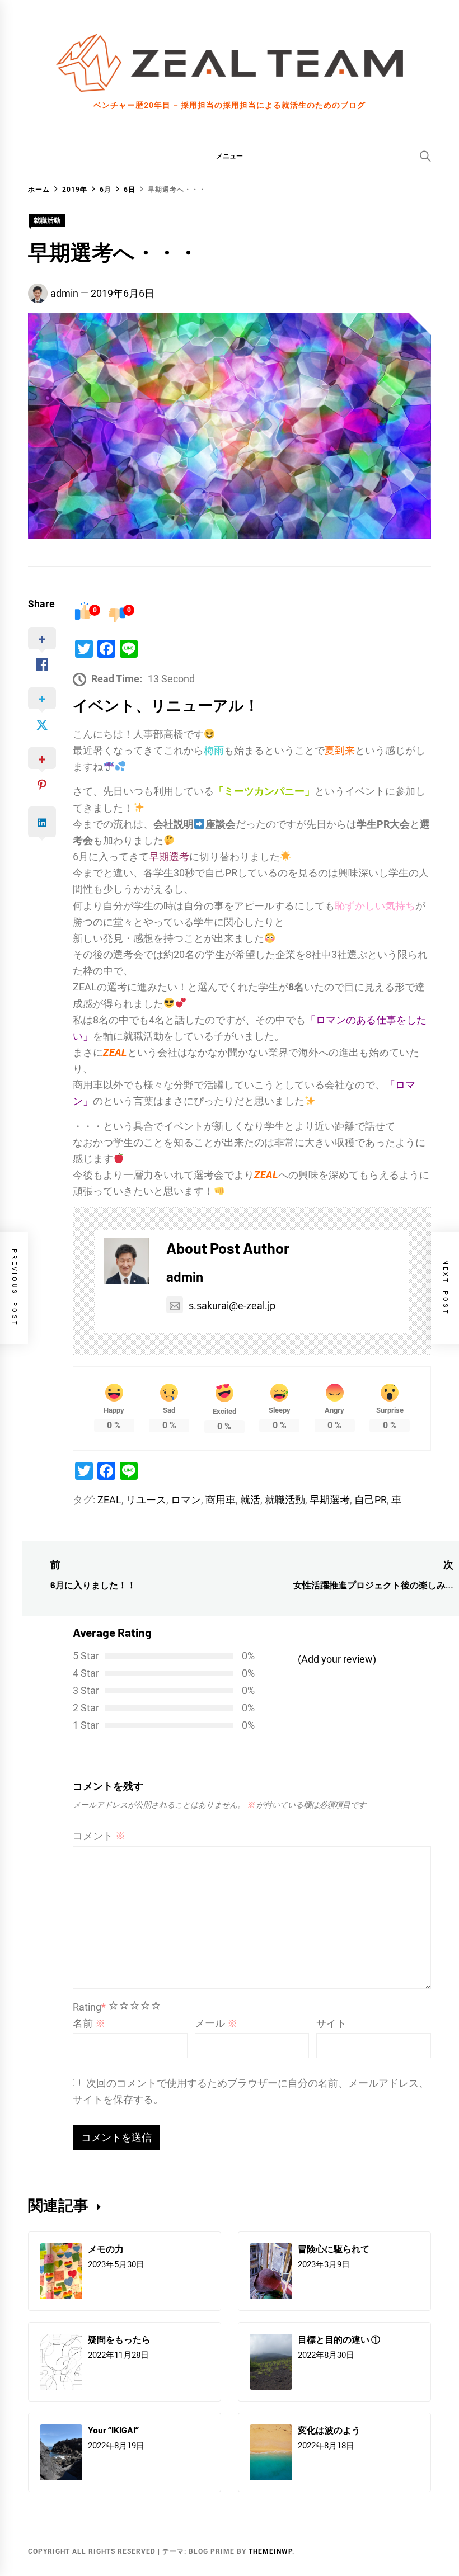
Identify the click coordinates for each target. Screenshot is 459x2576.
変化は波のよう (329, 2430)
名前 (89, 2023)
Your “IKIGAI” (113, 2430)
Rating (89, 2007)
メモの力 (106, 2249)
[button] (230, 155)
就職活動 (47, 220)
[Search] (425, 156)
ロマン (186, 1500)
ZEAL (109, 1500)
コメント (99, 1836)
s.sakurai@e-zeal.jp (232, 1306)
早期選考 (330, 1500)
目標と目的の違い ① (339, 2339)
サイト (331, 2023)
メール (216, 2023)
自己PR (371, 1500)
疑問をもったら (119, 2339)
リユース (146, 1500)
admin (64, 293)
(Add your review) (337, 1659)
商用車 (221, 1500)
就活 (250, 1500)
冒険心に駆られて (334, 2249)
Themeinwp (270, 2551)
